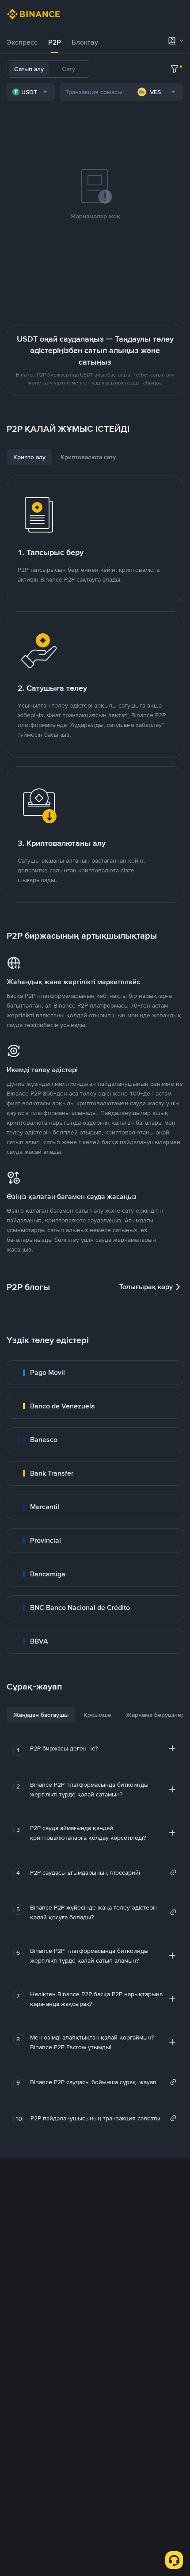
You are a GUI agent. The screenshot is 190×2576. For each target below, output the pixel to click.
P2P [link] (55, 42)
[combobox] (31, 92)
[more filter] (175, 69)
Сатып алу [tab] (29, 69)
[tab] (22, 42)
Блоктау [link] (85, 42)
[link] (95, 1373)
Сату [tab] (68, 69)
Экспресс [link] (22, 42)
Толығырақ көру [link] (146, 1287)
